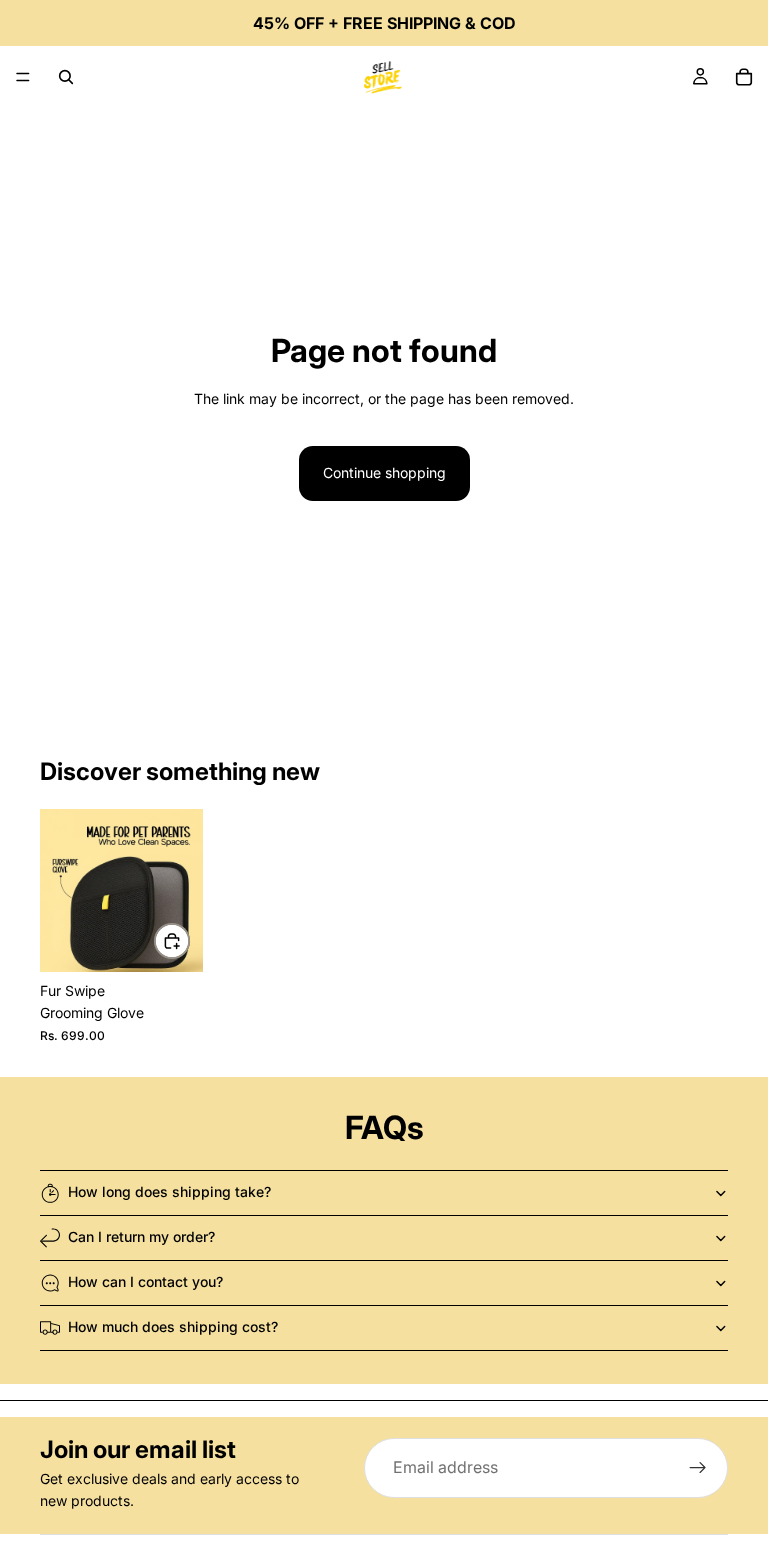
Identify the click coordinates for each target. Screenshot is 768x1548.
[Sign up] (698, 1468)
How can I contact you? (145, 1281)
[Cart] (744, 77)
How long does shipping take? (169, 1191)
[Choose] (172, 941)
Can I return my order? (141, 1236)
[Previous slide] (62, 890)
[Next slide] (181, 890)
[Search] (66, 77)
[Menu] (23, 77)
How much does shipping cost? (173, 1326)
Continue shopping (384, 472)
